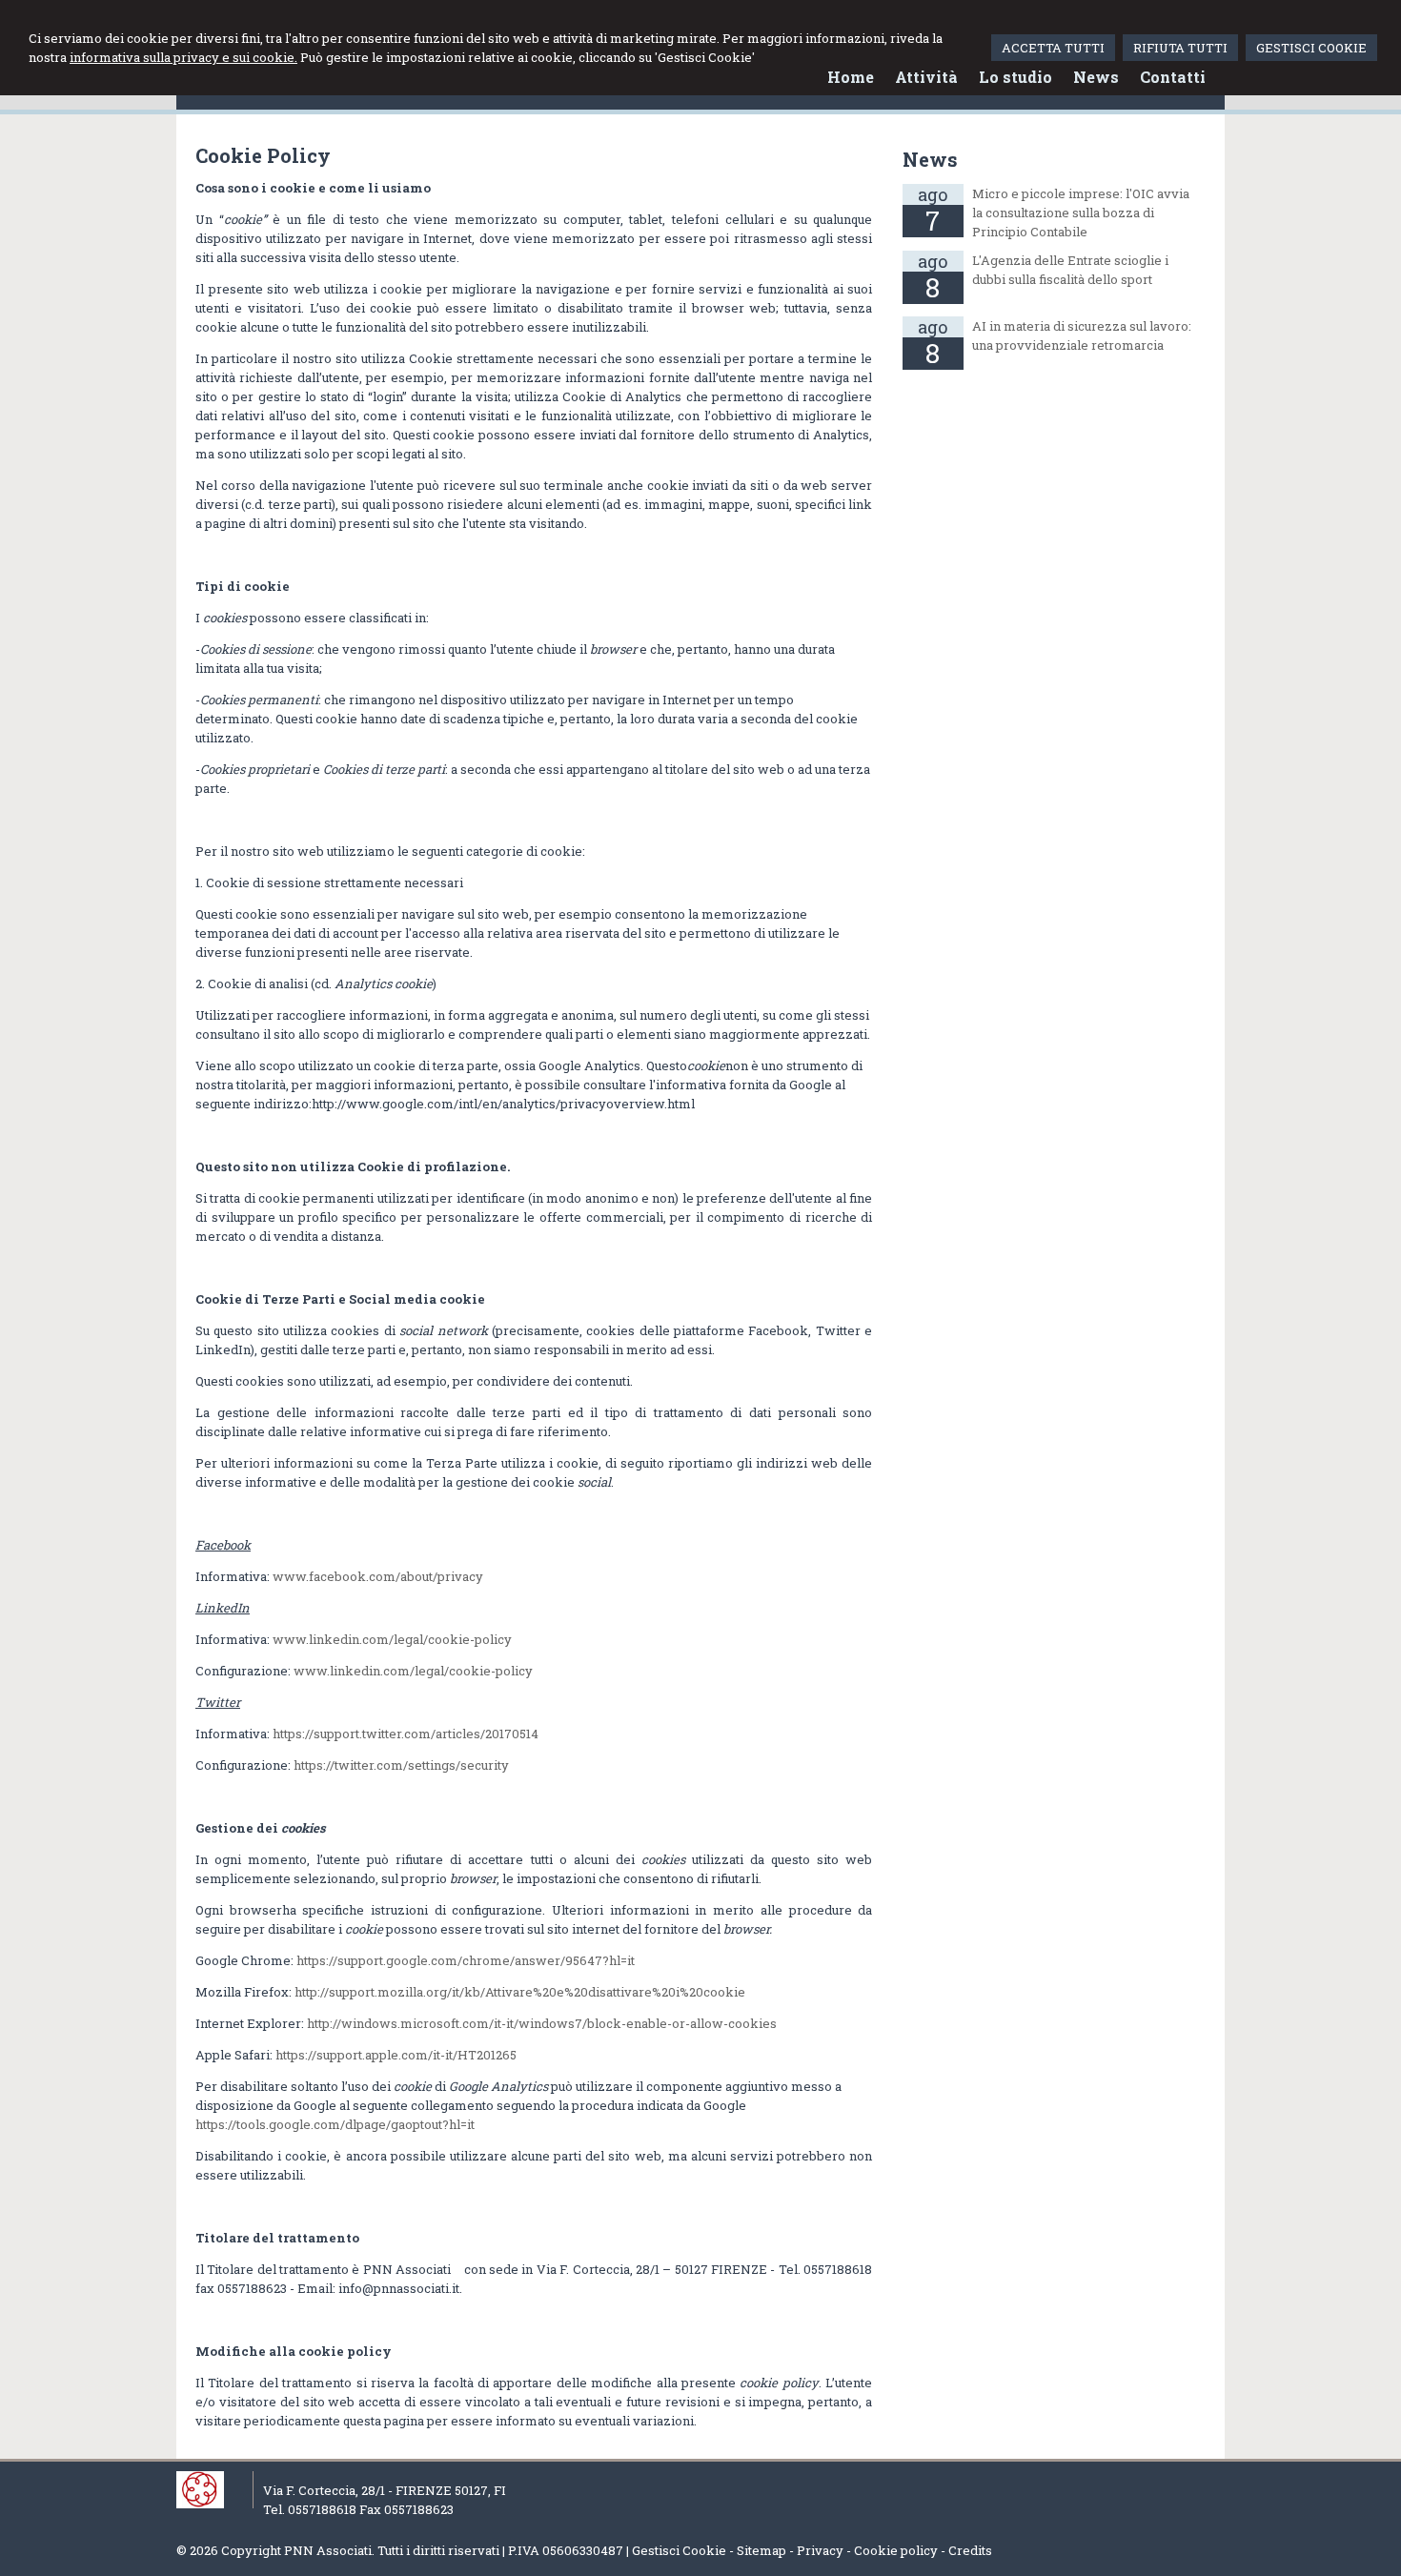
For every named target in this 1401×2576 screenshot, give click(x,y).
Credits (970, 2550)
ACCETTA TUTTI (1053, 48)
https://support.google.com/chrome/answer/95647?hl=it (466, 1960)
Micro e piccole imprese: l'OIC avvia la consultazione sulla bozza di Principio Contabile (1081, 213)
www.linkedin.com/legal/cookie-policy (392, 1639)
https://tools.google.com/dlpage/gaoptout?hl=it (335, 2124)
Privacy (820, 2550)
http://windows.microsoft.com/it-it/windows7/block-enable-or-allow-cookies (542, 2023)
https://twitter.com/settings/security (401, 1765)
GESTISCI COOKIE (1311, 48)
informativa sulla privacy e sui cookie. (183, 57)
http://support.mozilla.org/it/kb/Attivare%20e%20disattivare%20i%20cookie (520, 1992)
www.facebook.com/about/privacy (378, 1576)
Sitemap (761, 2550)
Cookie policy (896, 2550)
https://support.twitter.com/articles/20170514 (406, 1734)
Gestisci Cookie (679, 2550)
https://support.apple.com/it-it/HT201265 (396, 2055)
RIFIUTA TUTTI (1180, 48)
